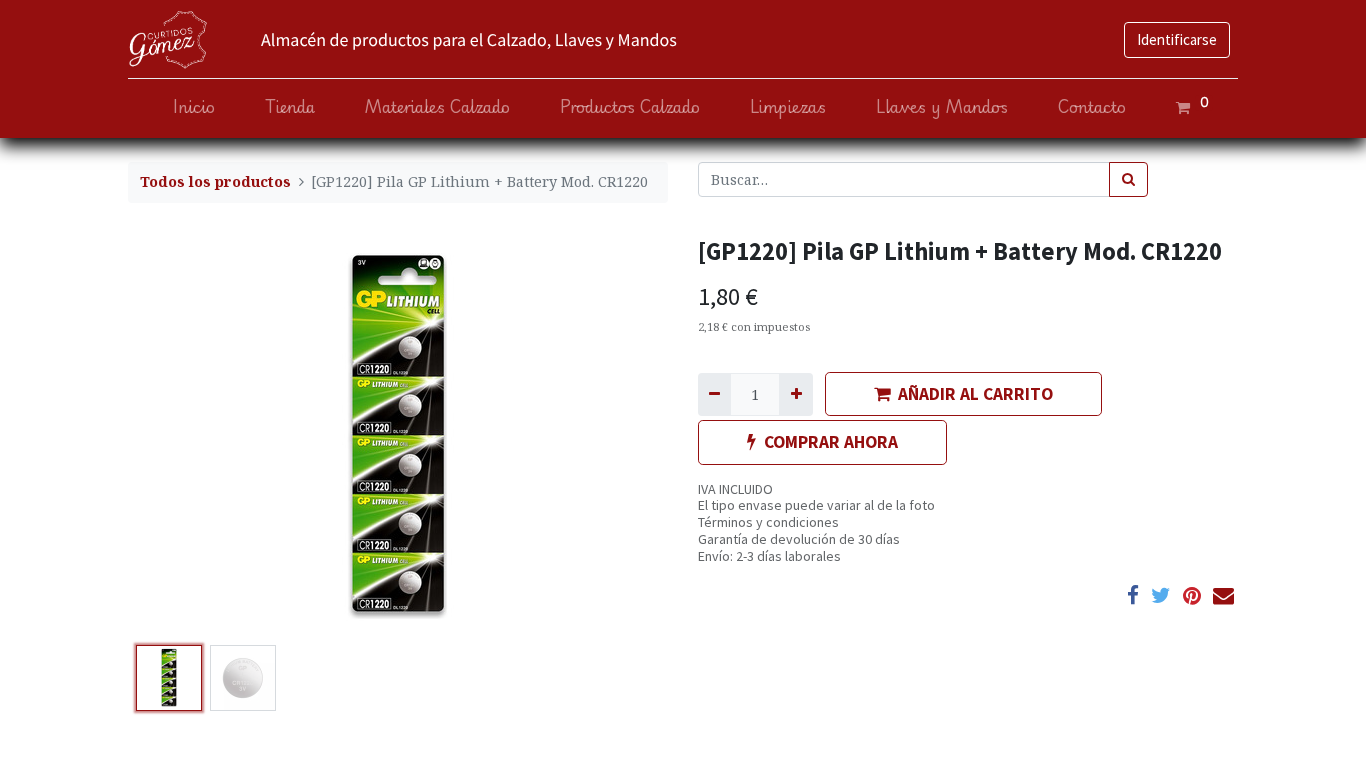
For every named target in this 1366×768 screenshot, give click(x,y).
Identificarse (1177, 39)
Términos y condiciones (768, 522)
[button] (168, 437)
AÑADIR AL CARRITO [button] (975, 394)
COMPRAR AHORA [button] (831, 442)
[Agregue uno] (795, 394)
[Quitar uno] (714, 394)
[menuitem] (194, 107)
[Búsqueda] (1128, 179)
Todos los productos (215, 181)
